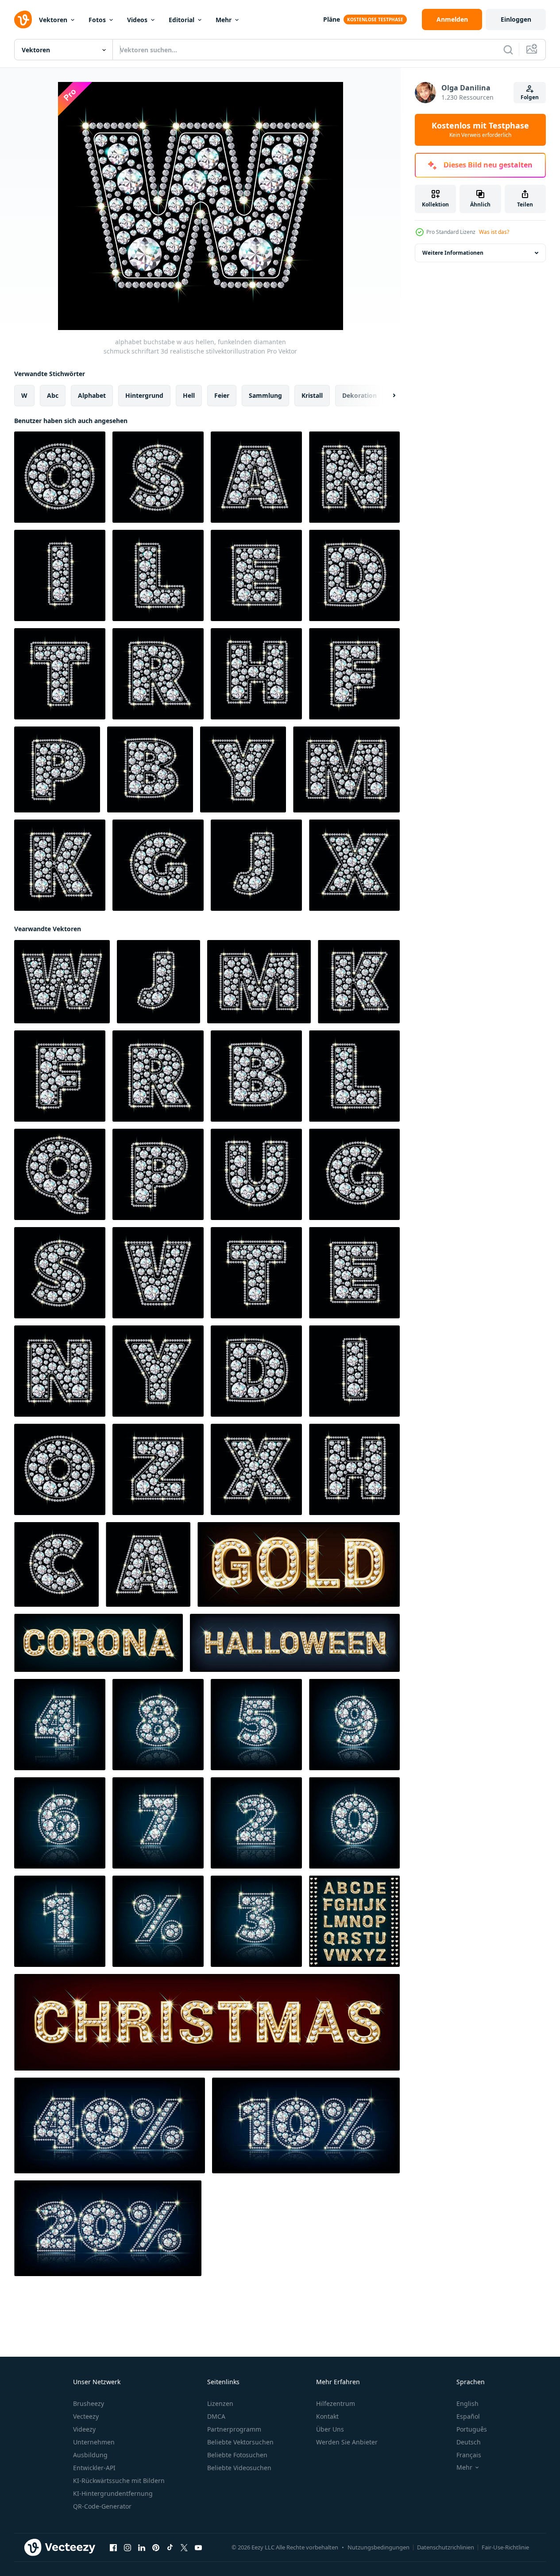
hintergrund (144, 395)
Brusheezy (89, 2403)
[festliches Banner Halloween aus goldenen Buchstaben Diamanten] (295, 1643)
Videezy (84, 2429)
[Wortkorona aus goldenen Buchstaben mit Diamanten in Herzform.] (98, 1643)
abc (53, 395)
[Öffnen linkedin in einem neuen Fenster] (142, 2548)
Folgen (530, 97)
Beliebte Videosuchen (239, 2468)
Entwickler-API (94, 2468)
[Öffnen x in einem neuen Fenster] (184, 2548)
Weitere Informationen (453, 253)
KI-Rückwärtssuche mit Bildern (119, 2481)
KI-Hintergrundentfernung (113, 2493)
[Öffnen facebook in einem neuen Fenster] (113, 2548)
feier (222, 395)
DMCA (216, 2416)
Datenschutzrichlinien (446, 2547)
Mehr (224, 20)
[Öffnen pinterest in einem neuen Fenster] (156, 2548)
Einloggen (516, 19)
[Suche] (508, 50)
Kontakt (327, 2416)
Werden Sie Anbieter (347, 2442)
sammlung (265, 395)
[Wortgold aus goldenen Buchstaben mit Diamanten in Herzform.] (299, 1564)
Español (468, 2416)
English (467, 2403)
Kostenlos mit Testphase (480, 130)
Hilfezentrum (336, 2403)
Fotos (97, 20)
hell (189, 395)
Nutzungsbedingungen (378, 2547)
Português (472, 2429)
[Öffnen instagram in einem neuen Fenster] (127, 2548)
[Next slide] (386, 396)
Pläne (332, 19)
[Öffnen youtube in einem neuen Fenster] (198, 2548)
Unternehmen (94, 2442)
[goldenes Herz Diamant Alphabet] (354, 1921)
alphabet (92, 395)
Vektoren (53, 20)
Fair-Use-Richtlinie (505, 2547)
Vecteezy (86, 2416)
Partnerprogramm (234, 2429)
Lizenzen (220, 2403)
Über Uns (330, 2429)
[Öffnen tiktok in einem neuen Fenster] (170, 2548)
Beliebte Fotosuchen (237, 2455)
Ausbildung (90, 2455)
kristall (312, 395)
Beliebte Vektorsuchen (240, 2442)
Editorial (182, 20)
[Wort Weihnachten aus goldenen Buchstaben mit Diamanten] (207, 2022)
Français (469, 2455)
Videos (137, 20)
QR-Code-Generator (102, 2506)
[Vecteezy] (23, 19)
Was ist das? (494, 232)
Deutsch (469, 2442)
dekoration (359, 395)
